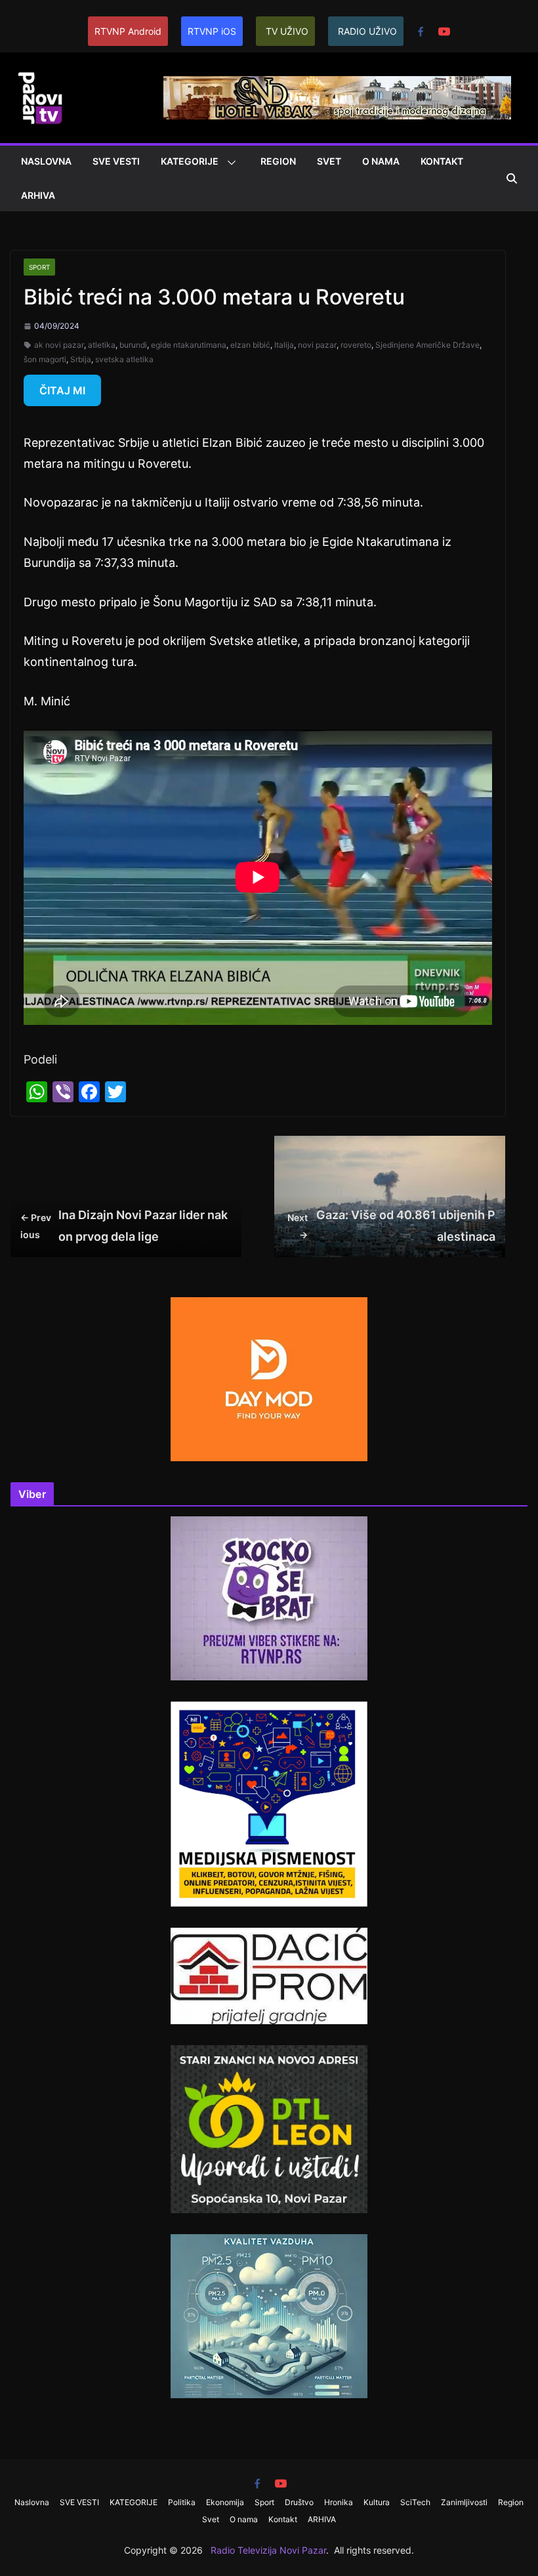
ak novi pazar (59, 345)
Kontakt (442, 161)
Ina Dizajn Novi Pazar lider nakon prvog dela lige (124, 1225)
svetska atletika (124, 359)
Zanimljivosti (464, 2502)
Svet (329, 161)
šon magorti (45, 359)
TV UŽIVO (287, 31)
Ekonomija (225, 2502)
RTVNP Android (128, 31)
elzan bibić (250, 345)
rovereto (356, 345)
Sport (39, 267)
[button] (229, 163)
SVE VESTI (116, 161)
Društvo (299, 2502)
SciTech (415, 2502)
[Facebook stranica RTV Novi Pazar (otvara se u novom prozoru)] (421, 31)
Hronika (339, 2502)
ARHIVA (38, 195)
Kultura (377, 2502)
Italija (284, 345)
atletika (102, 345)
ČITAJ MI (62, 390)
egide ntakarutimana (189, 345)
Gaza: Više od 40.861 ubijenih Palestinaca (391, 1225)
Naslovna (46, 161)
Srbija (81, 359)
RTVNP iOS (212, 31)
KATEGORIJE (190, 161)
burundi (133, 345)
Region (278, 161)
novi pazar (317, 345)
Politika (182, 2502)
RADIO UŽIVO (367, 31)
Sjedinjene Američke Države (427, 345)
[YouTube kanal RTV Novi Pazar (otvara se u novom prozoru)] (444, 31)
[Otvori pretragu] (512, 178)
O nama (381, 161)
